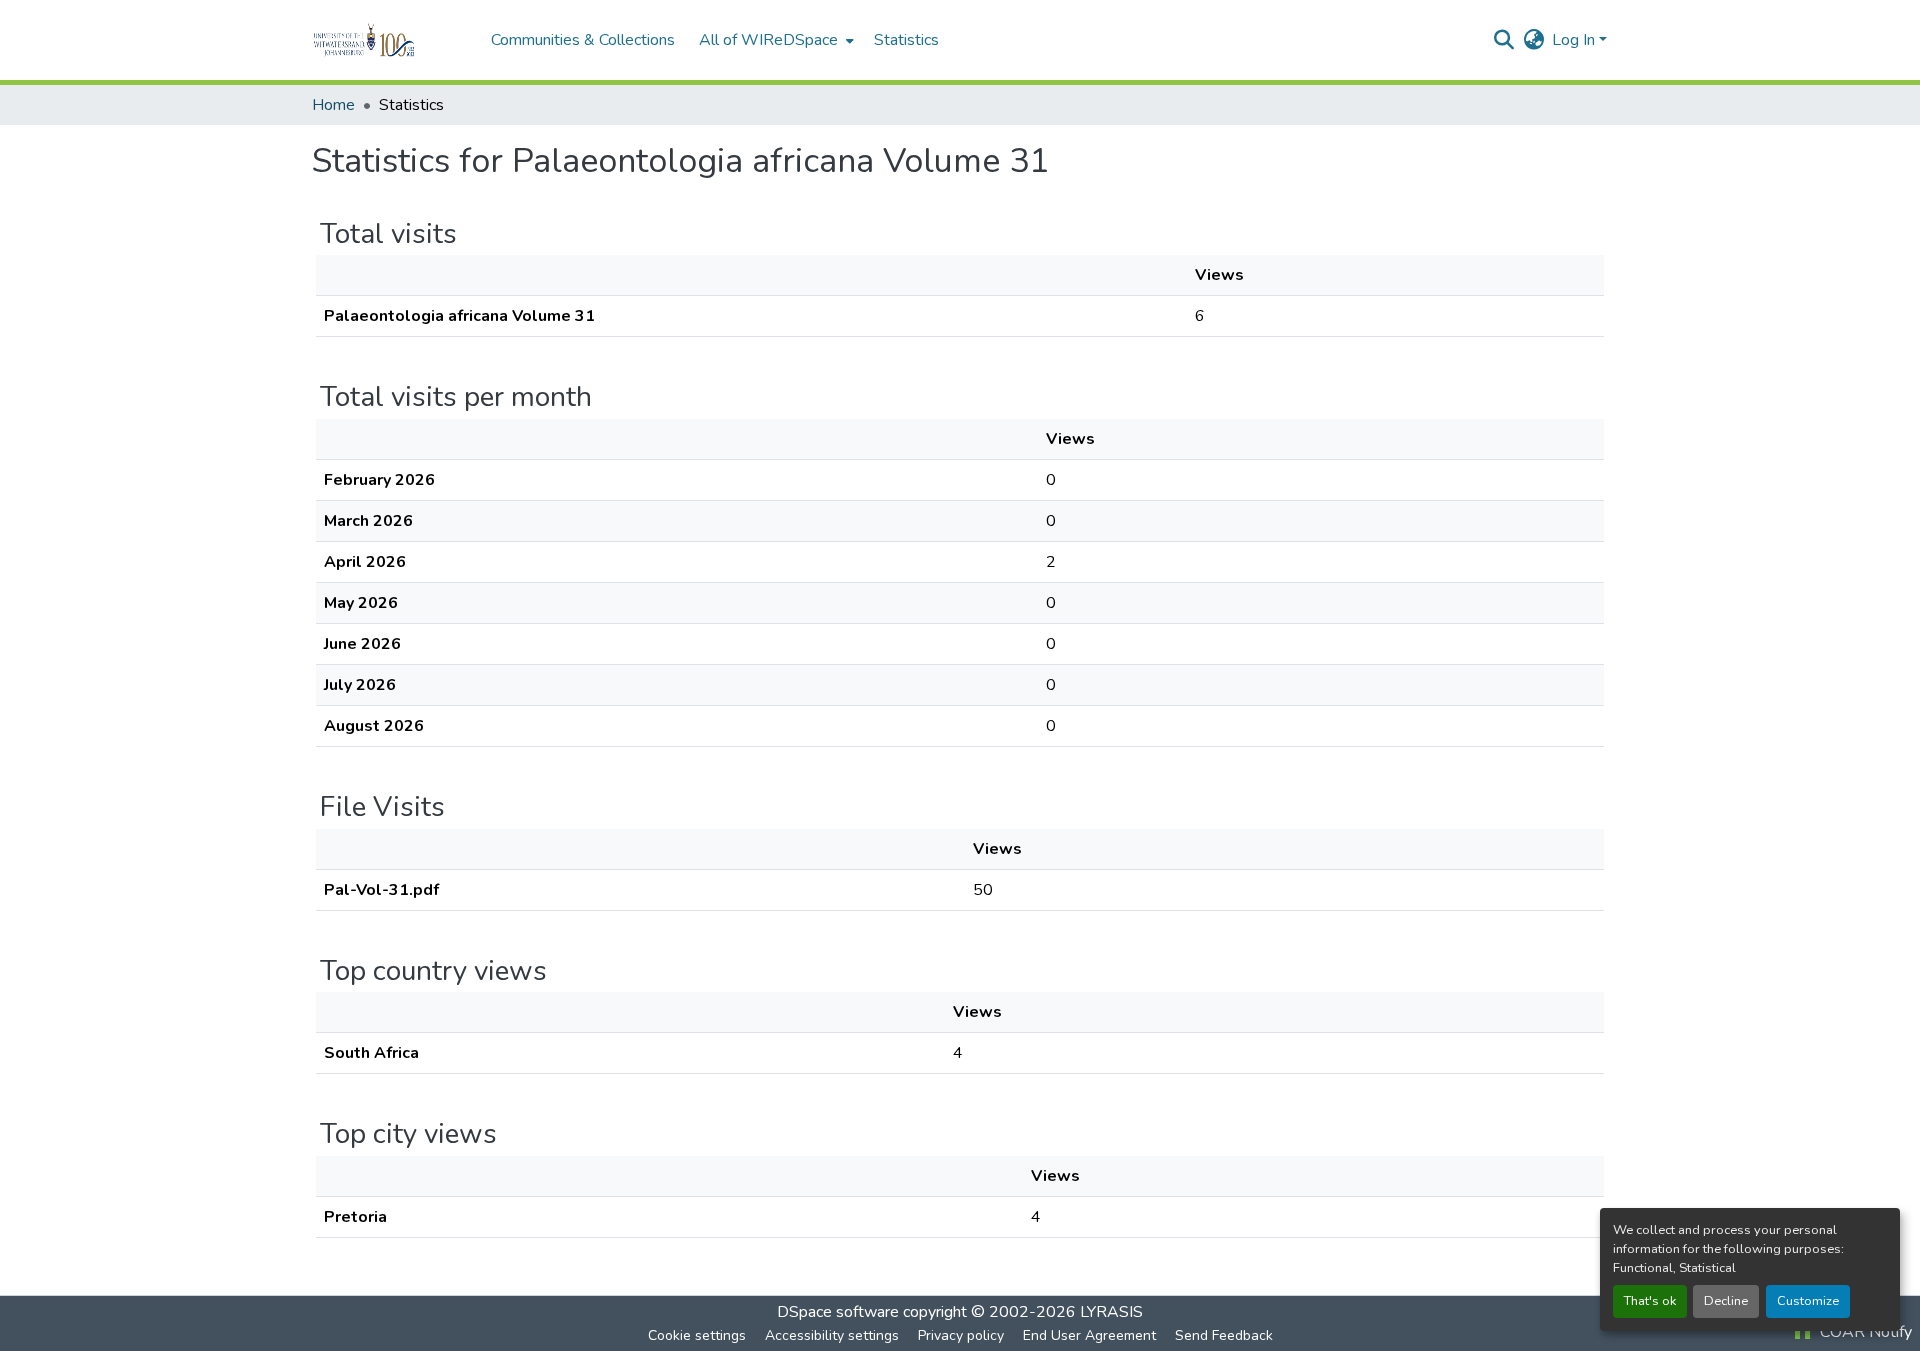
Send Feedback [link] (1224, 1335)
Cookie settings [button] (697, 1335)
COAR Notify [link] (1864, 1332)
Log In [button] (1575, 40)
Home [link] (333, 105)
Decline (1726, 1301)
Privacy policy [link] (961, 1335)
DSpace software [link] (838, 1312)
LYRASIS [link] (1111, 1312)
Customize (1808, 1301)
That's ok (1650, 1301)
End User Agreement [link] (1089, 1335)
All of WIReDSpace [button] (768, 40)
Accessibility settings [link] (832, 1335)
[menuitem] (774, 40)
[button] (391, 40)
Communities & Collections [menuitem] (583, 40)
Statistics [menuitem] (906, 40)
